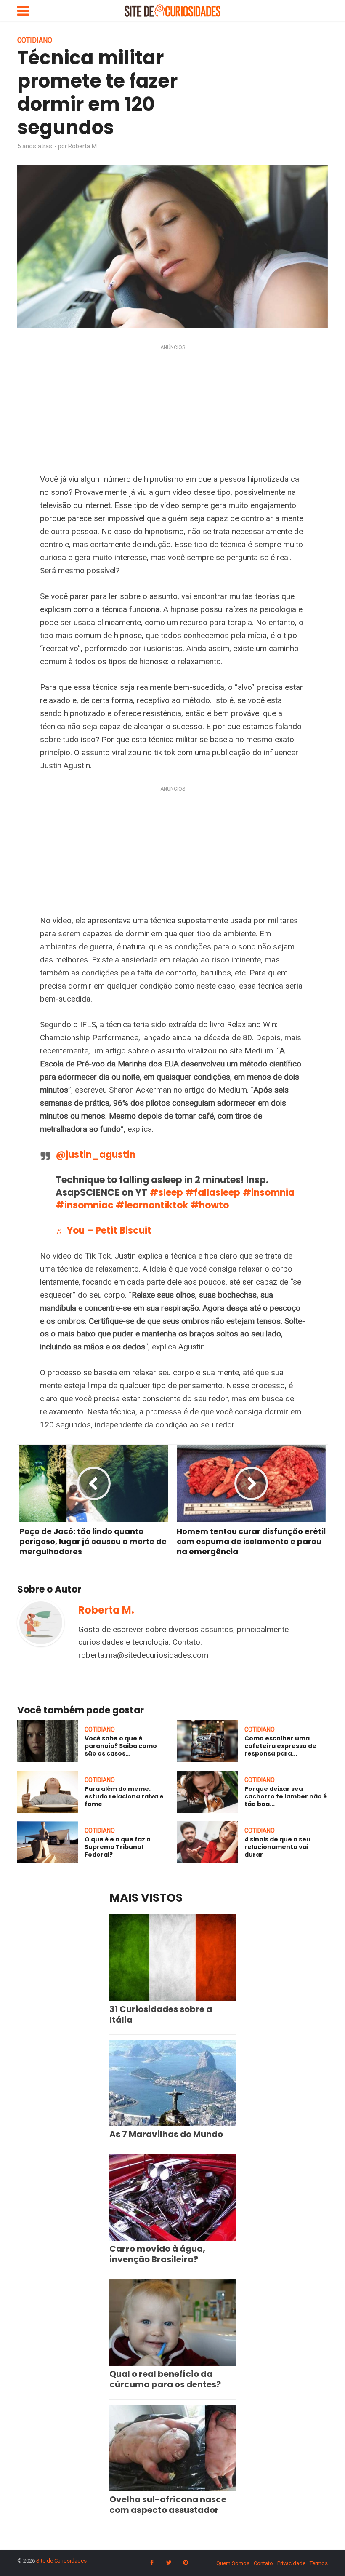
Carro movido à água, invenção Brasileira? (157, 2254)
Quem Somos (233, 2563)
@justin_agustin (96, 1155)
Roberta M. (83, 146)
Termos (319, 2563)
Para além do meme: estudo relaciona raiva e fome (124, 1796)
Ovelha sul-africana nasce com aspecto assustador (168, 2505)
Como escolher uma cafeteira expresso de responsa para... (280, 1746)
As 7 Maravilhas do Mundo (166, 2134)
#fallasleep (213, 1193)
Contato (263, 2563)
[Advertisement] (172, 411)
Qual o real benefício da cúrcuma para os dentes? (165, 2379)
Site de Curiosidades (61, 2561)
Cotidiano (35, 40)
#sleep (166, 1193)
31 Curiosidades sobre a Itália (161, 2014)
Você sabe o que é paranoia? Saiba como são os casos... (121, 1746)
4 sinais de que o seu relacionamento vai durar (277, 1847)
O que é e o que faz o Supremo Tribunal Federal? (118, 1847)
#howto (210, 1205)
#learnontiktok (152, 1205)
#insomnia (268, 1193)
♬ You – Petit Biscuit (103, 1231)
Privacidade (291, 2563)
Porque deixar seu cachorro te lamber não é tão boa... (286, 1796)
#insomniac (85, 1205)
